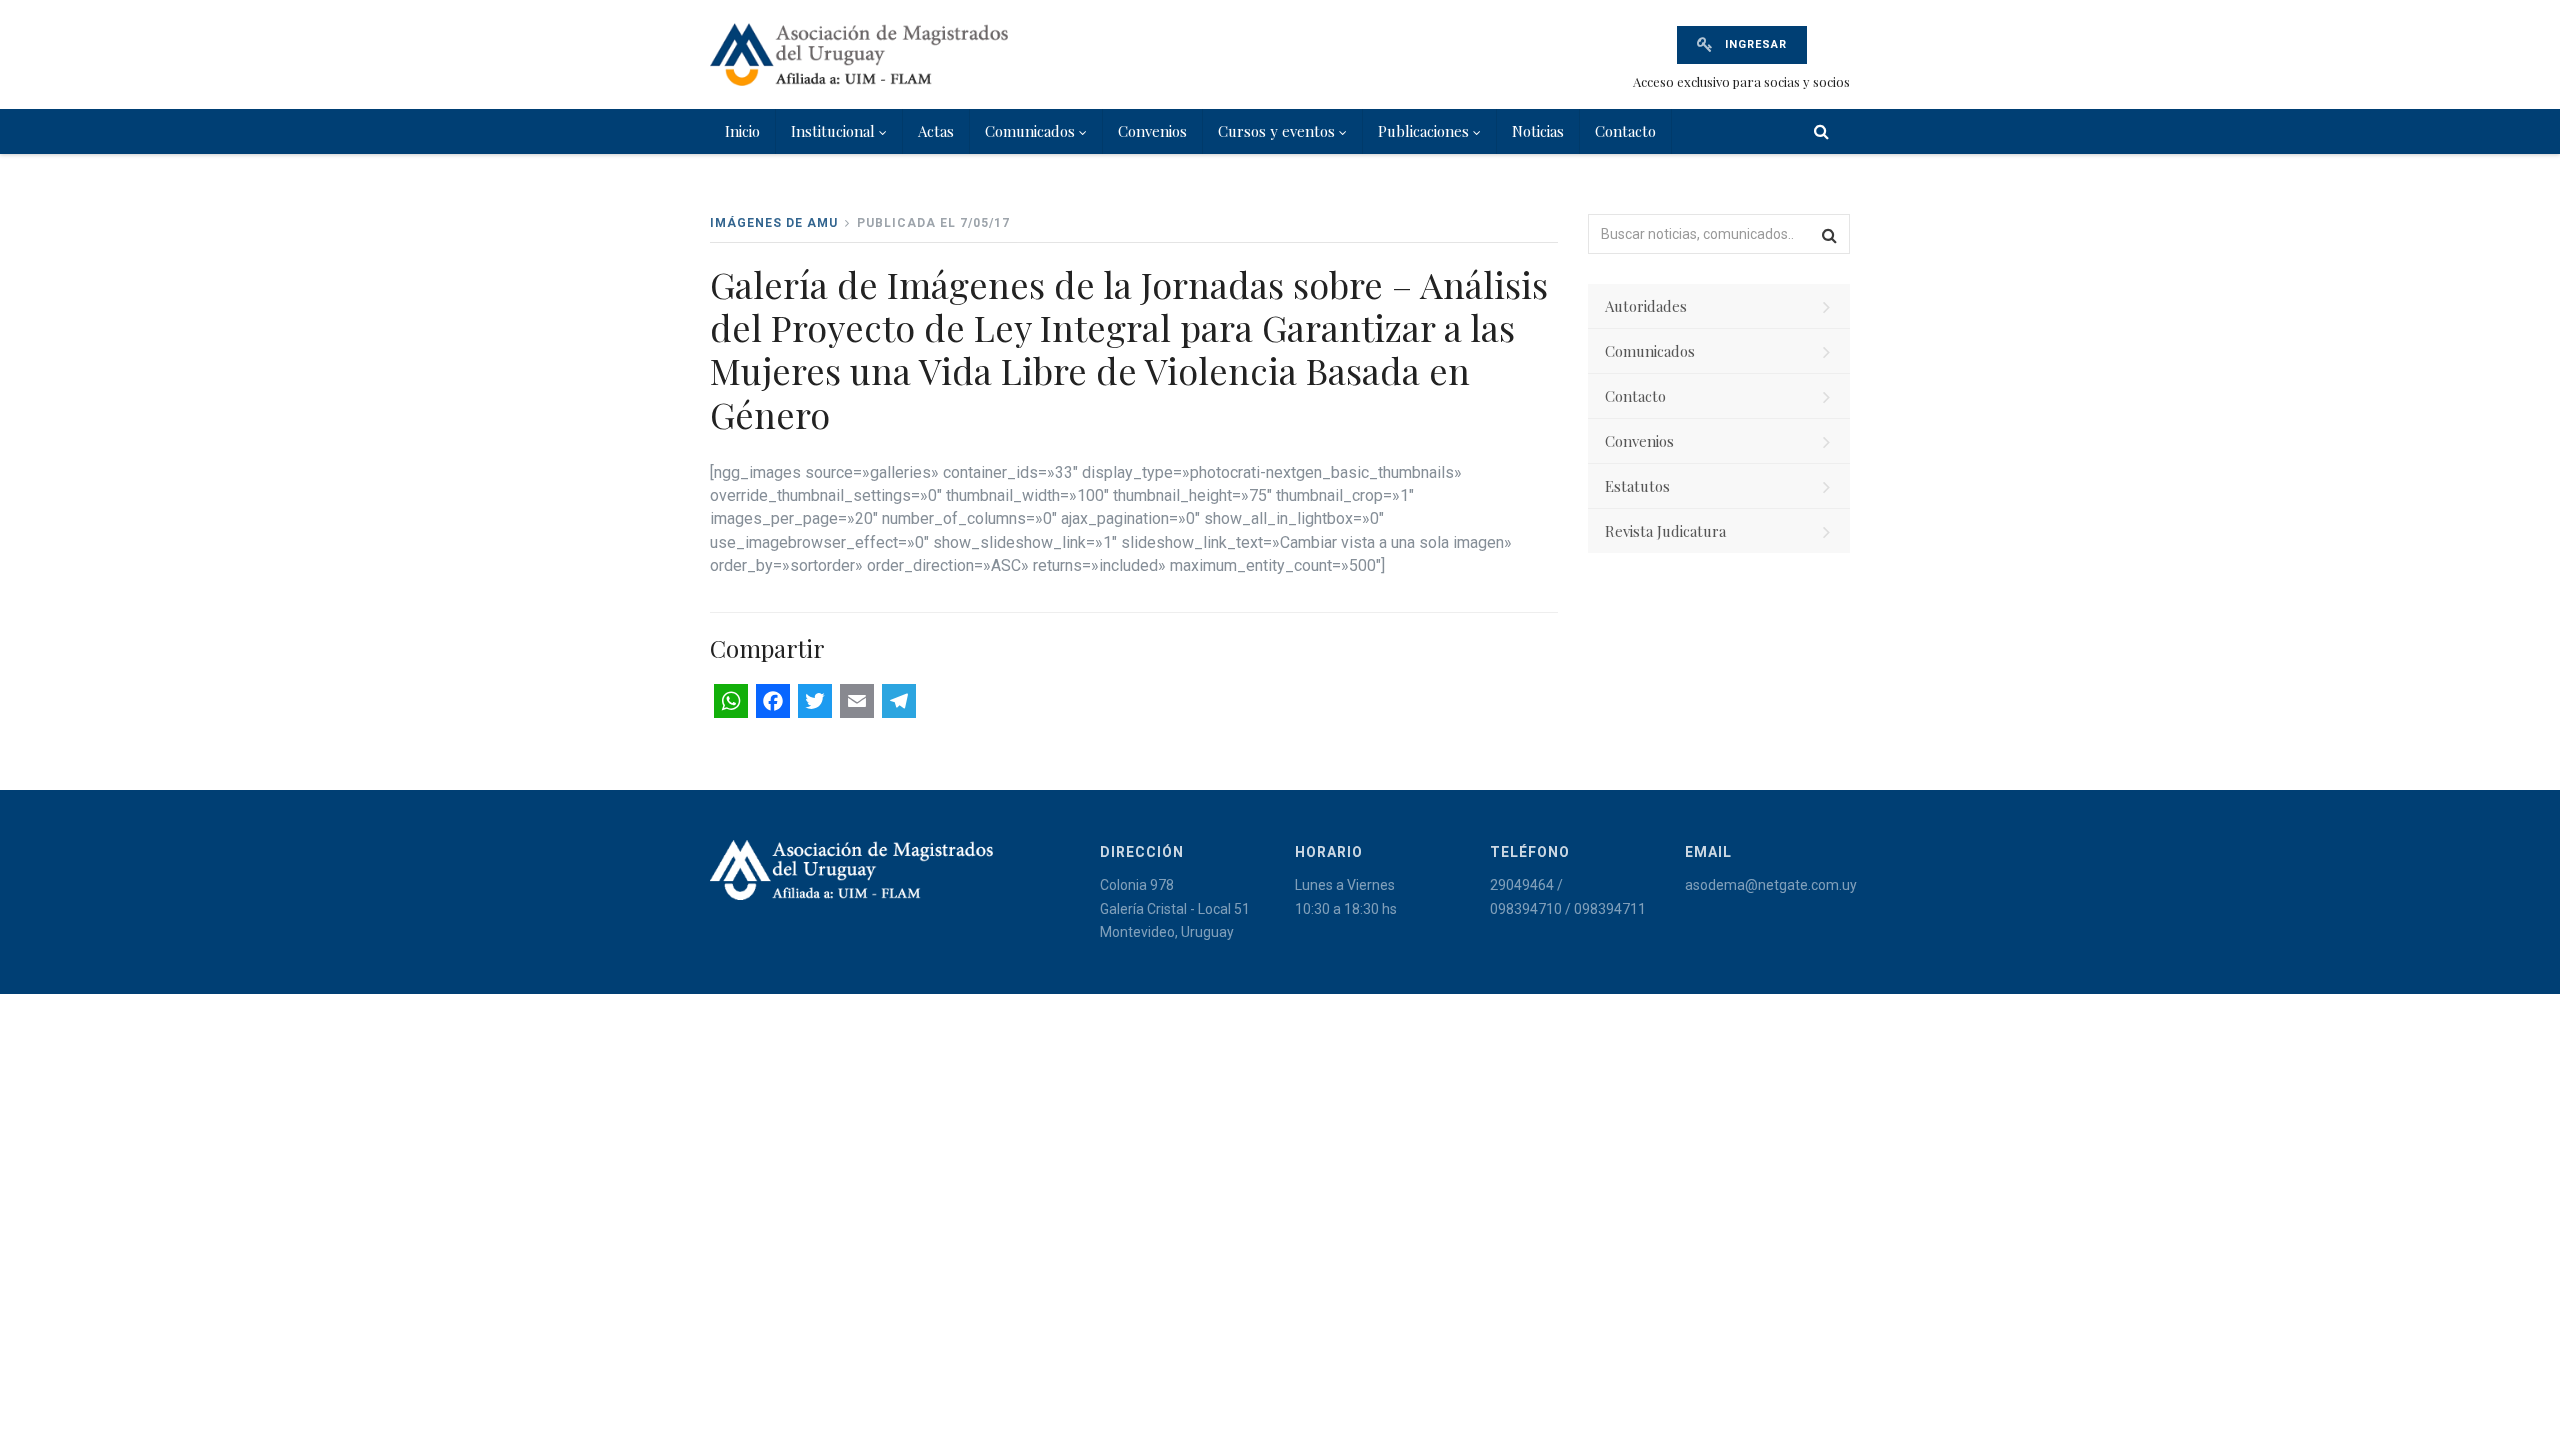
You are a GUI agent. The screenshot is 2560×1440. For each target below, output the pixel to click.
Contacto (1625, 131)
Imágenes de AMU (774, 223)
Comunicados (1030, 131)
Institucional (833, 131)
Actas (936, 131)
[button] (1830, 234)
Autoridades (1646, 306)
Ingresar (1754, 44)
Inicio (742, 131)
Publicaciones (1423, 131)
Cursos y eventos (1276, 131)
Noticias (1538, 131)
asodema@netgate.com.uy (1771, 885)
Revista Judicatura (1665, 531)
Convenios (1152, 131)
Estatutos (1637, 486)
